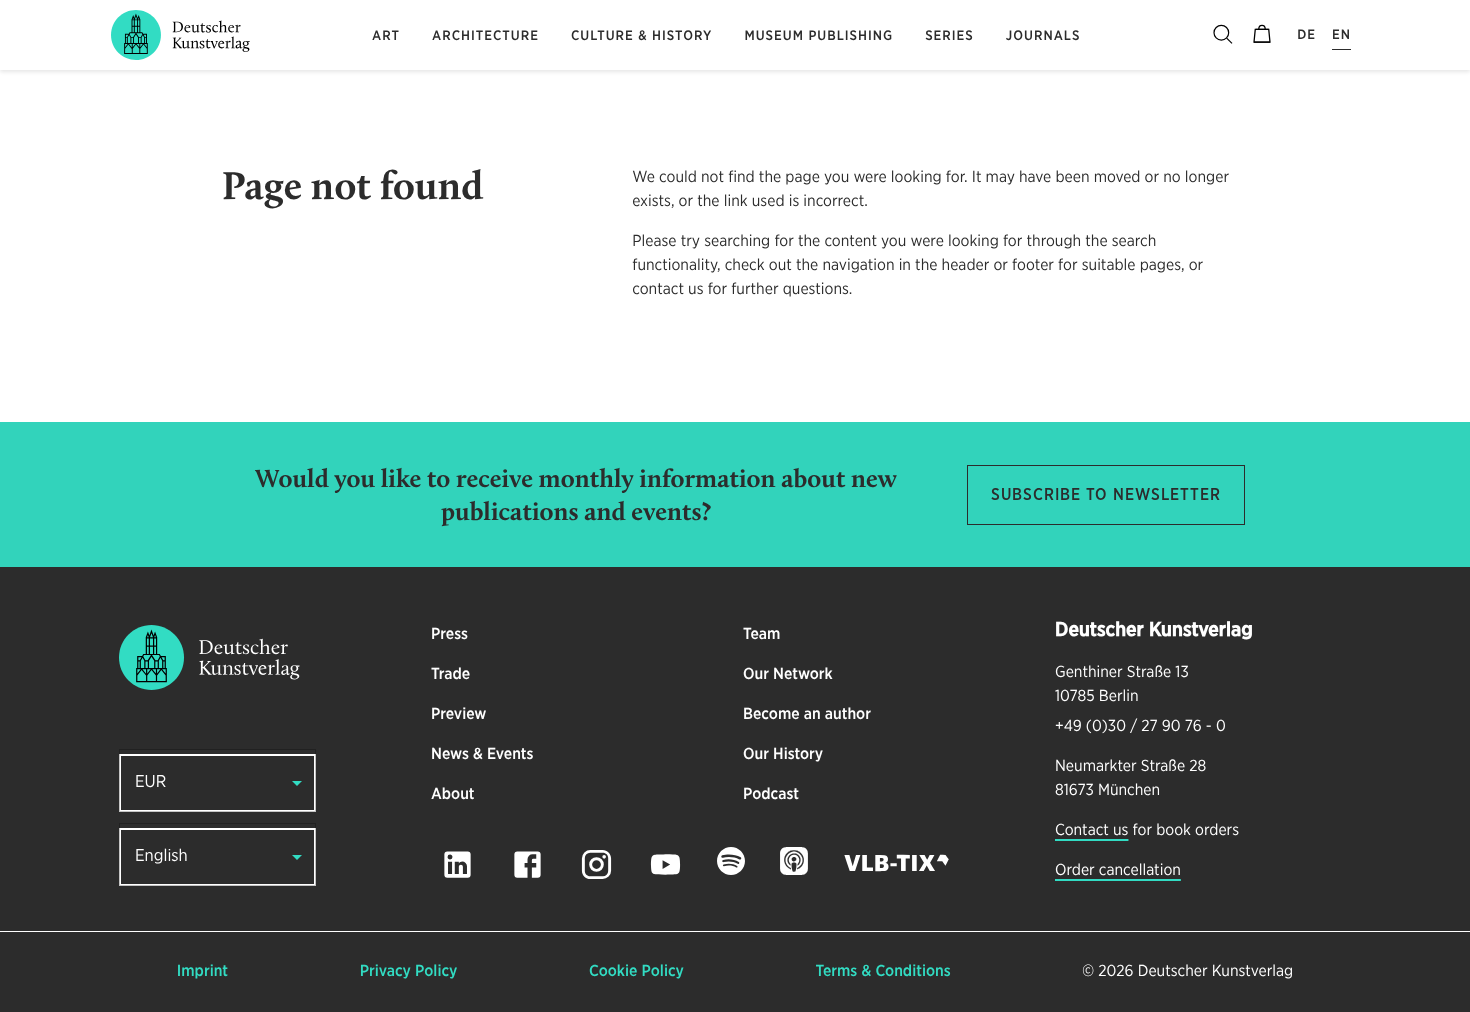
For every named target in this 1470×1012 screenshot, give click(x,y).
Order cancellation (1118, 871)
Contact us (1091, 831)
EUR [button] (150, 782)
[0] (1262, 35)
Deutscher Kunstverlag (1215, 972)
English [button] (161, 856)
